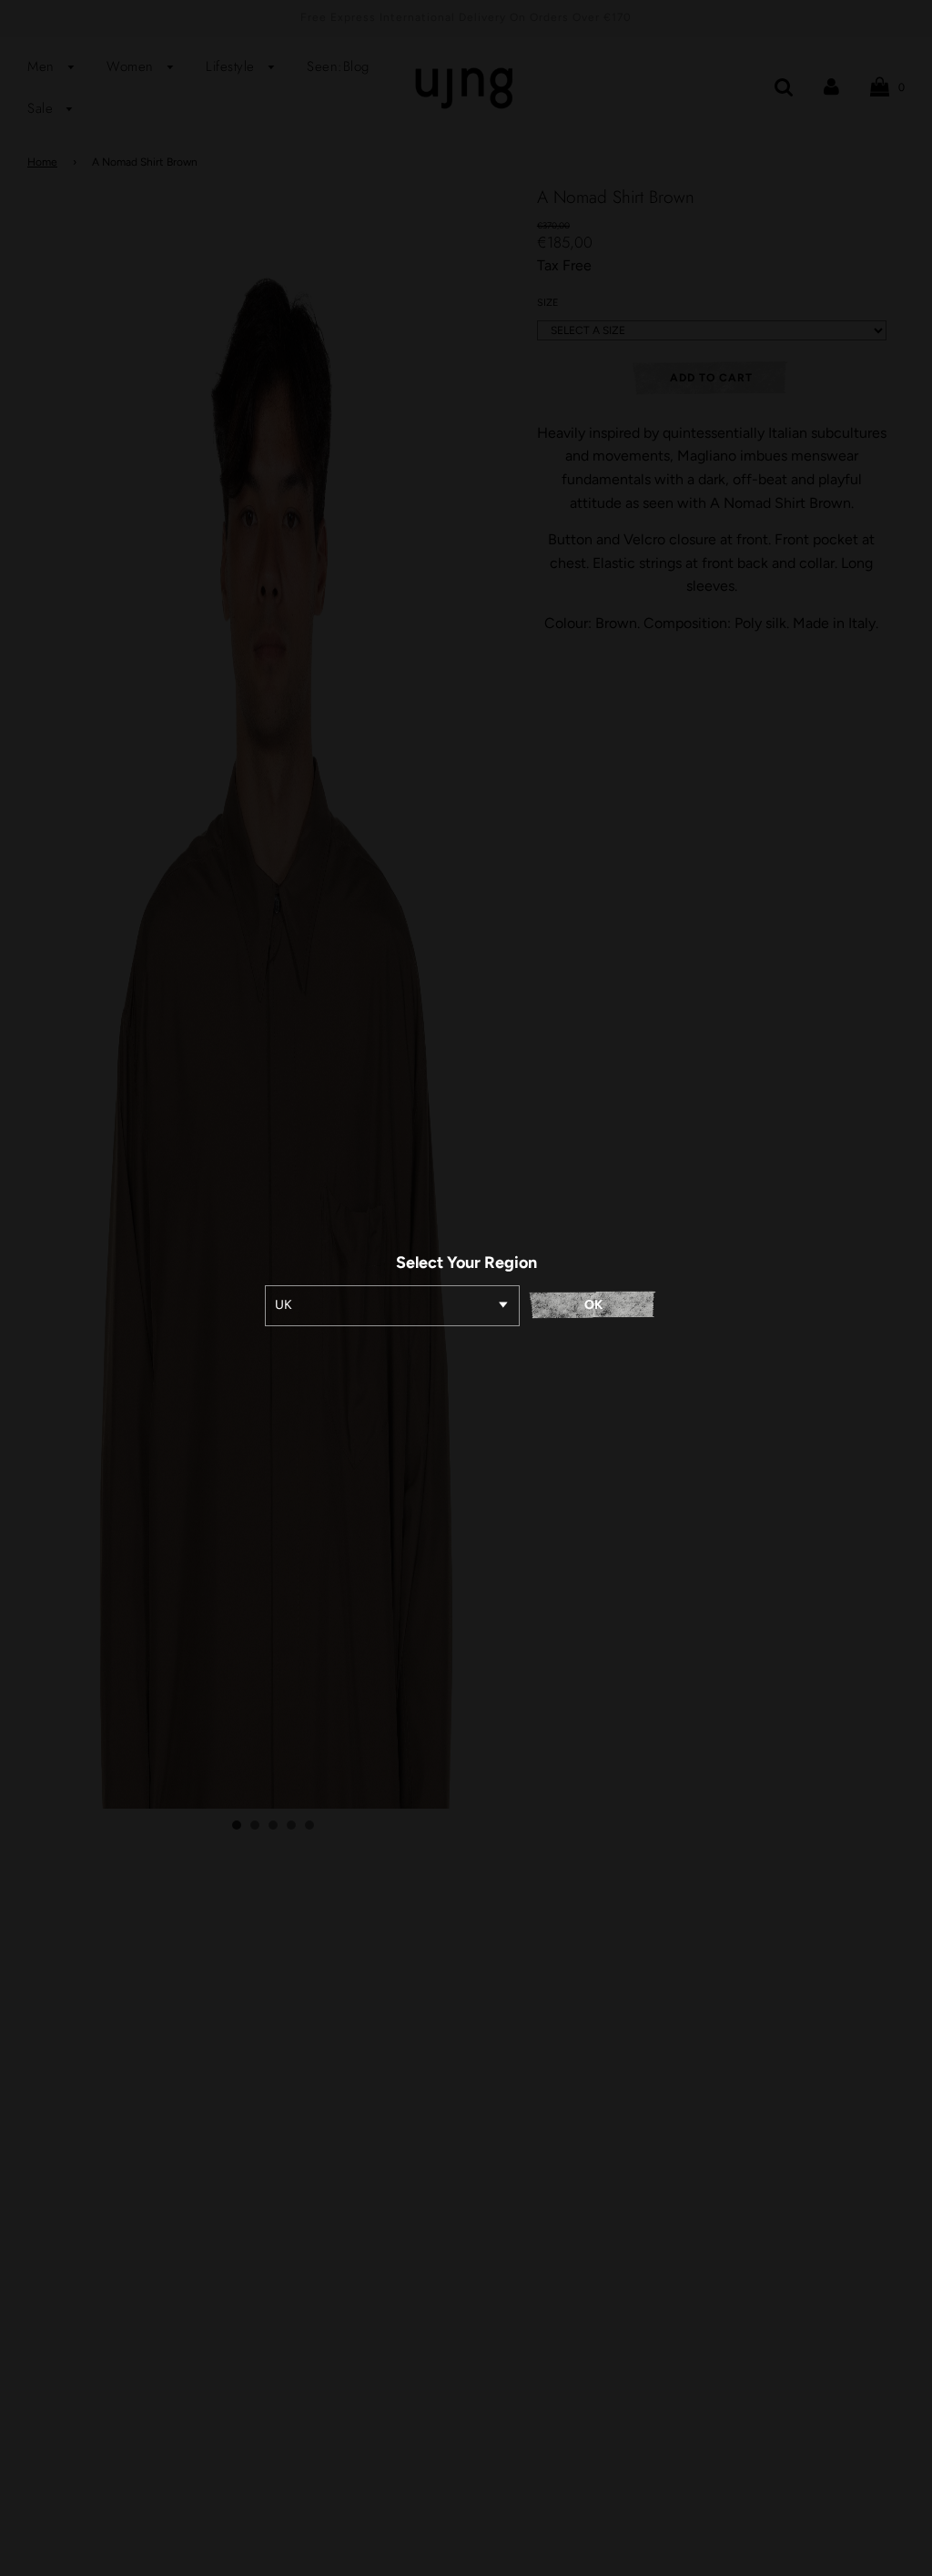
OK (593, 1305)
